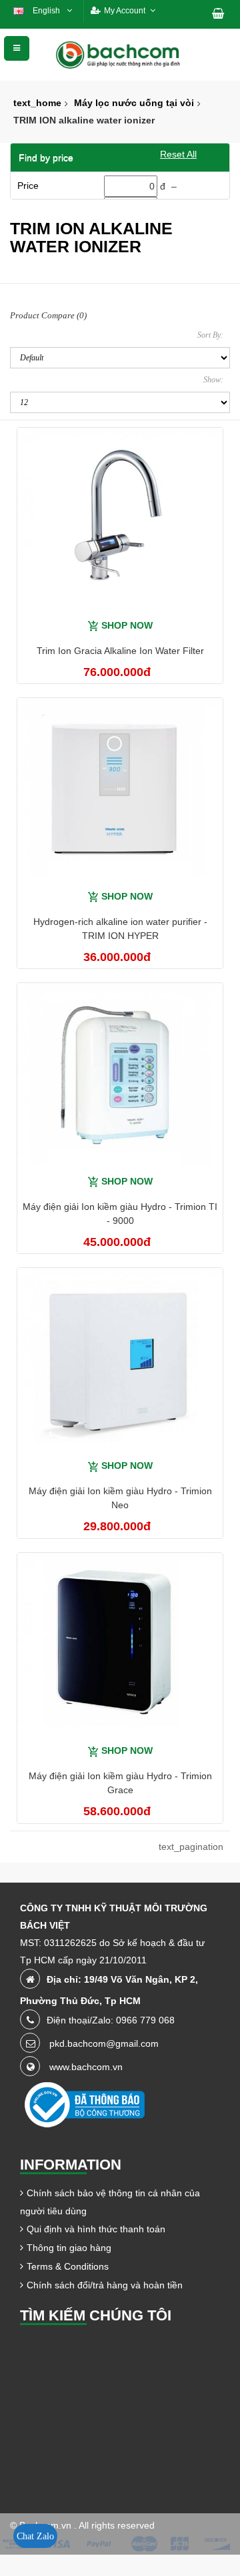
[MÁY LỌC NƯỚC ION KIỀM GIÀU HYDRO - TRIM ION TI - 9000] (120, 1074)
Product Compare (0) (48, 315)
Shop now (127, 625)
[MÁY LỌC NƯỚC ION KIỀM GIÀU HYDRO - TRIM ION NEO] (120, 1359)
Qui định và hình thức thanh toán (96, 2229)
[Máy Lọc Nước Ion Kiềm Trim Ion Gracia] (120, 518)
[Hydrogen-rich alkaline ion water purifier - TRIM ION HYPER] (120, 789)
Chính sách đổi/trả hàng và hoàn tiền (105, 2285)
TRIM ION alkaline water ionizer (84, 120)
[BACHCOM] (120, 54)
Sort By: (210, 335)
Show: (213, 380)
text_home (37, 103)
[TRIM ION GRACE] (120, 1644)
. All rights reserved (114, 2525)
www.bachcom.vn (86, 2067)
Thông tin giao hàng (69, 2248)
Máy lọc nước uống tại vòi (134, 103)
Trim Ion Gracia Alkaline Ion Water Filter (120, 651)
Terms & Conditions (68, 2266)
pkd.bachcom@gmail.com (104, 2043)
